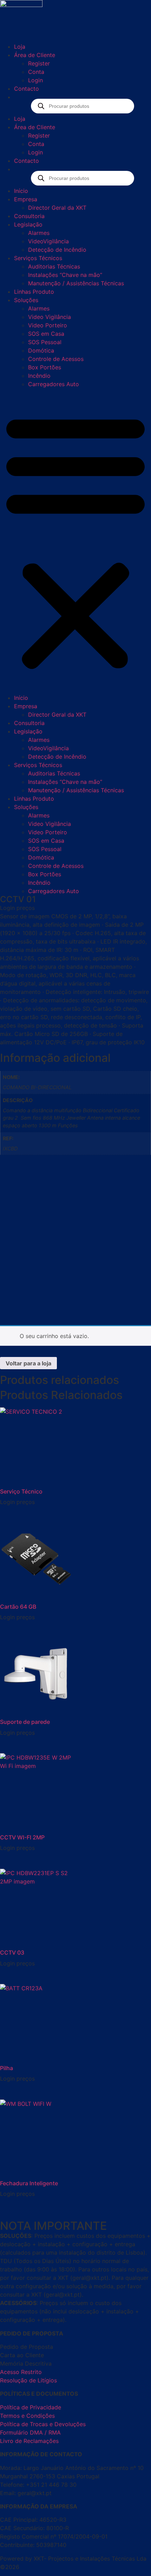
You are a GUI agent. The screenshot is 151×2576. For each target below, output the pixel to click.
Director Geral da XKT (57, 208)
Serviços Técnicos (38, 258)
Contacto (27, 89)
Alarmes (39, 233)
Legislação (28, 224)
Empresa (26, 199)
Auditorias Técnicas (54, 266)
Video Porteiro (48, 325)
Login (35, 80)
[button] (75, 541)
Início (21, 191)
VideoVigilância (48, 241)
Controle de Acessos (56, 359)
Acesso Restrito (21, 2372)
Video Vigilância (50, 317)
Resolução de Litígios (28, 2380)
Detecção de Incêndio (57, 250)
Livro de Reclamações (29, 2441)
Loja (20, 47)
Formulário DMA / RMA (30, 2432)
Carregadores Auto (54, 384)
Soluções (26, 300)
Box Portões (45, 367)
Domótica (41, 350)
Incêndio (39, 376)
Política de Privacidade (31, 2407)
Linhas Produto (34, 292)
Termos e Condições (27, 2416)
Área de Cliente (35, 55)
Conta (36, 72)
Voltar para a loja (28, 1363)
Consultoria (29, 216)
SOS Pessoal (45, 342)
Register (39, 63)
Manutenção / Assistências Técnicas (76, 283)
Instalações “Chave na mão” (65, 275)
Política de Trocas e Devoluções (43, 2424)
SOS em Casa (46, 334)
